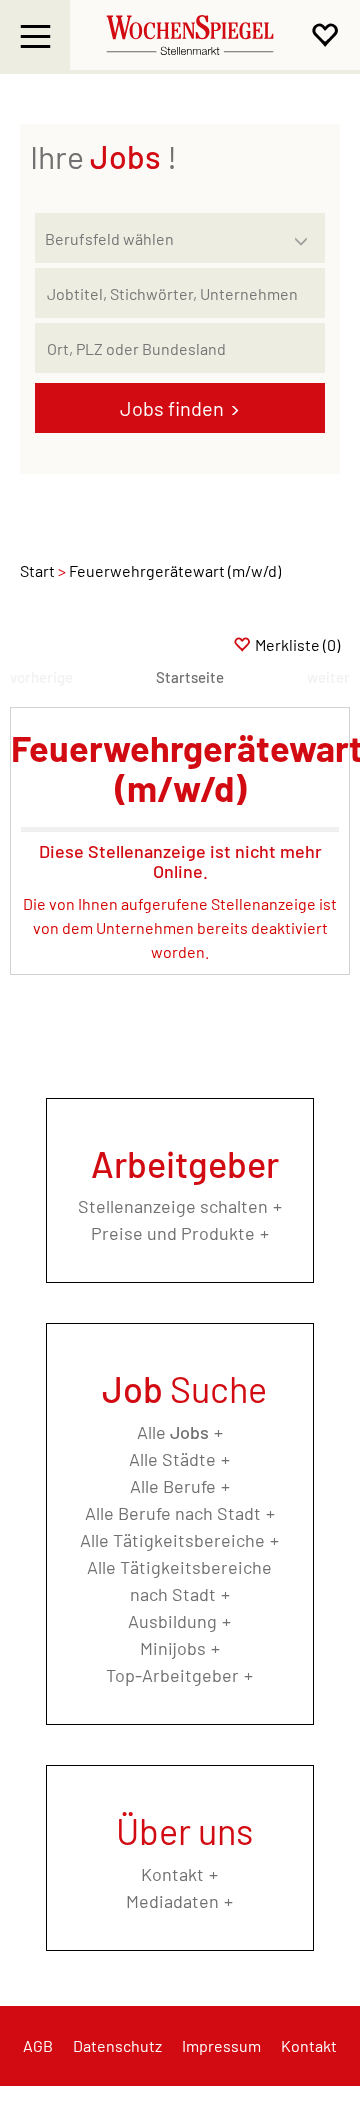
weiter (328, 677)
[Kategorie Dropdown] (305, 233)
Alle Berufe (173, 1486)
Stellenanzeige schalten (173, 1206)
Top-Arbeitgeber (172, 1675)
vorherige (41, 677)
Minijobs (173, 1648)
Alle (173, 1432)
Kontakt (172, 1874)
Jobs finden (172, 408)
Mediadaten (172, 1901)
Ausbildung (172, 1621)
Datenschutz (117, 2045)
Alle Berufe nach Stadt (173, 1513)
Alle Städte (172, 1459)
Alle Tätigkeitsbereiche (172, 1540)
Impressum (221, 2045)
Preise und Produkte (173, 1233)
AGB (38, 2045)
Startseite (190, 677)
